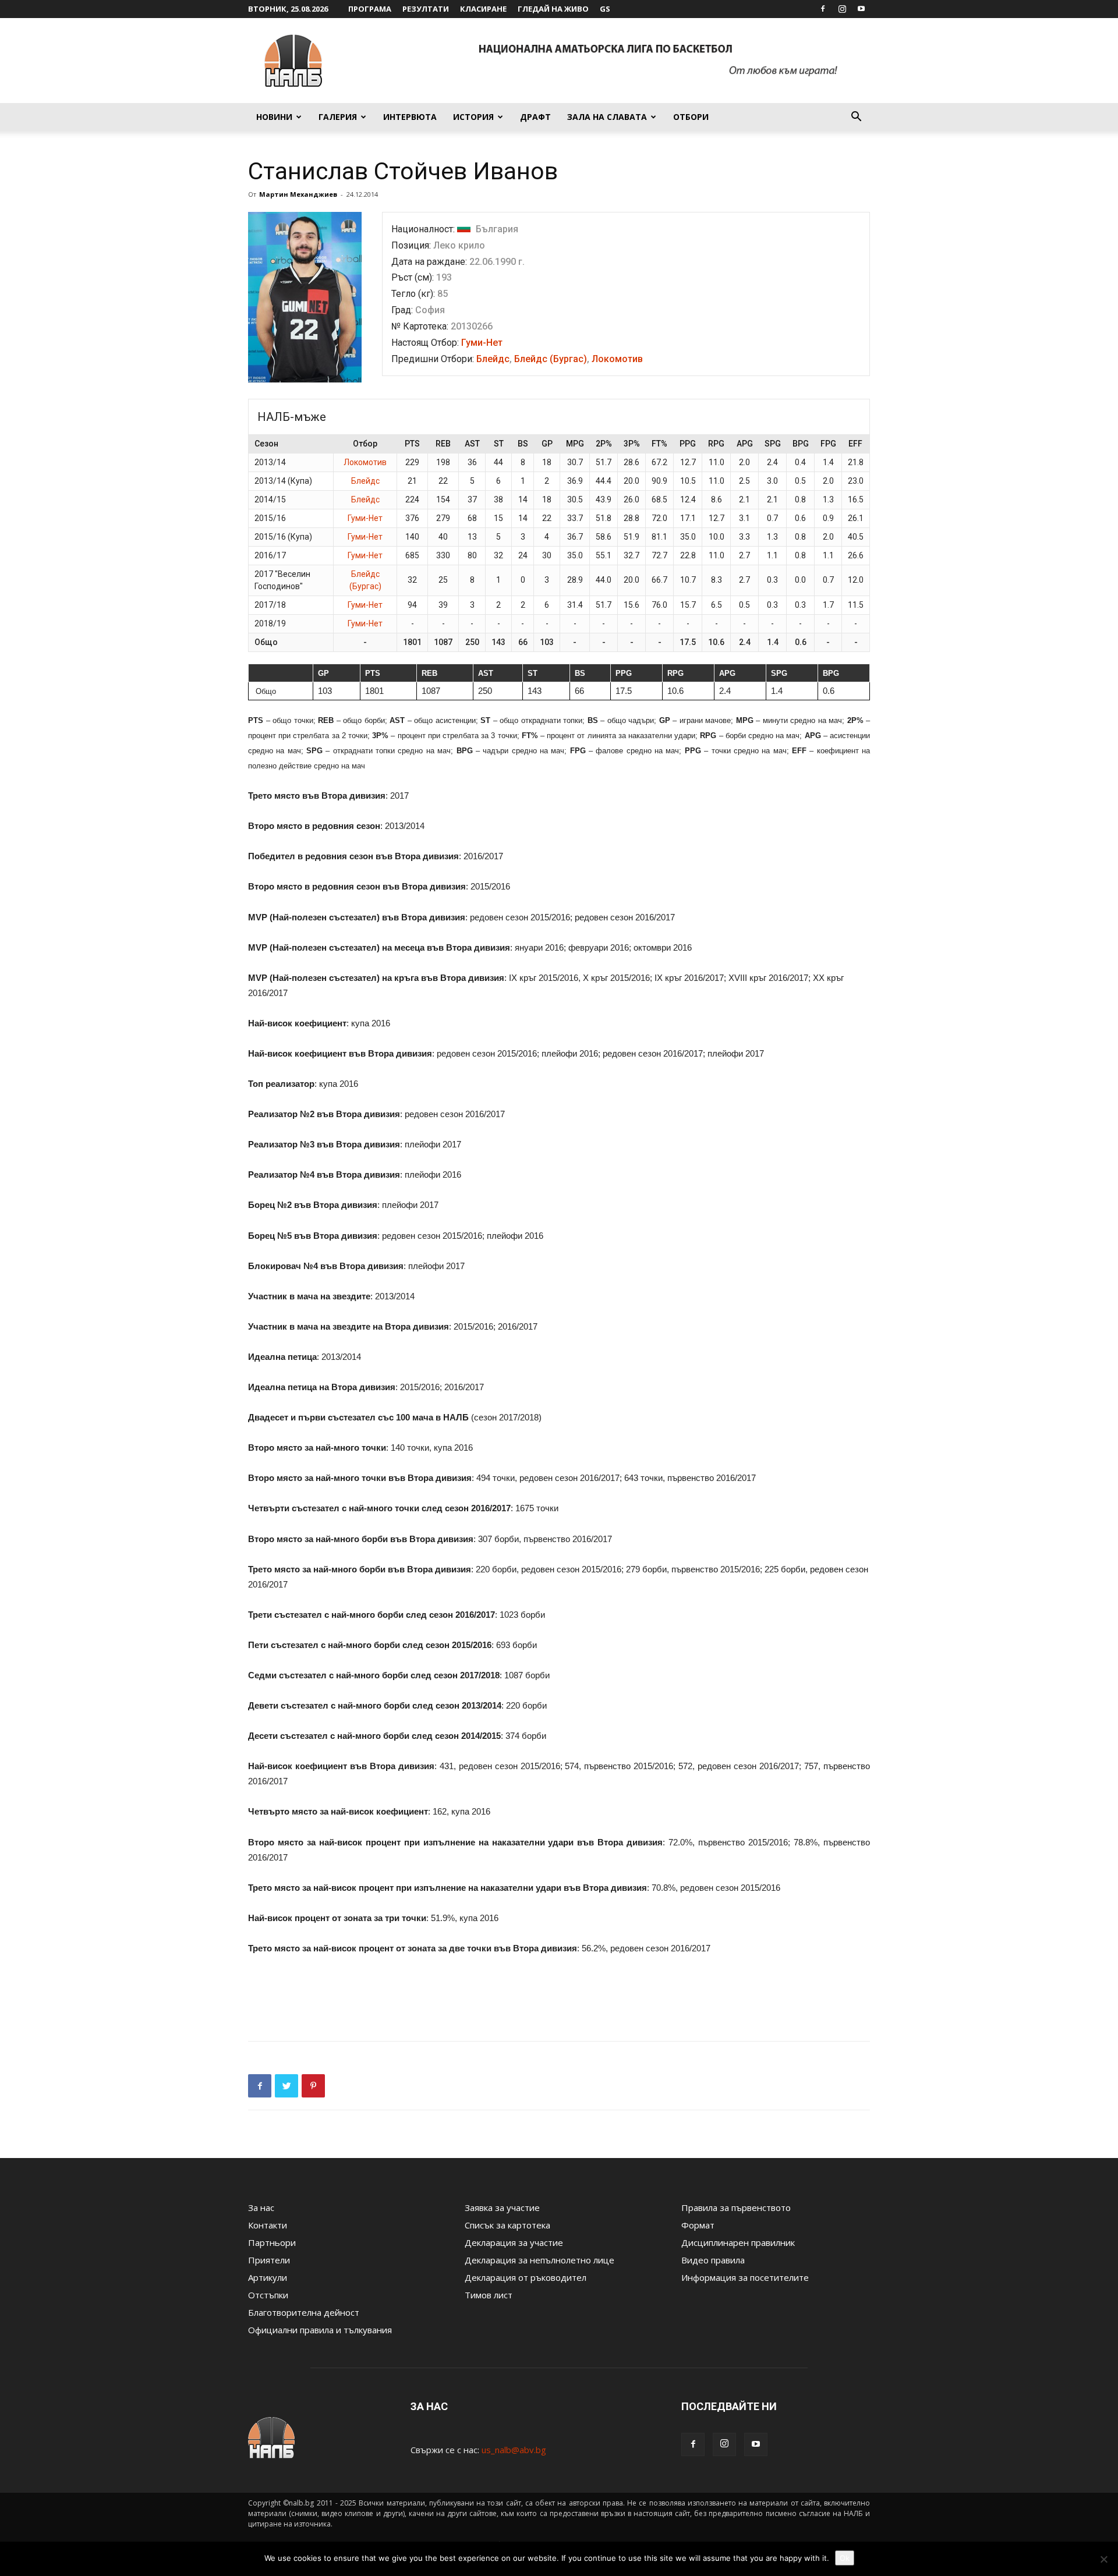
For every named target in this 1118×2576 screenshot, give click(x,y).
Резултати (426, 9)
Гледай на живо (553, 9)
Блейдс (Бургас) (551, 359)
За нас (261, 2208)
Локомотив (617, 359)
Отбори (691, 117)
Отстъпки (268, 2295)
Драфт (535, 117)
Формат (698, 2225)
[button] (856, 118)
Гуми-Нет (482, 343)
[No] (1103, 2559)
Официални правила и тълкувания (320, 2330)
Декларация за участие (514, 2242)
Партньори (272, 2242)
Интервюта (410, 117)
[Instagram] (842, 9)
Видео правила (713, 2260)
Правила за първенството (736, 2208)
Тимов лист (489, 2295)
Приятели (269, 2260)
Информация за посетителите (745, 2277)
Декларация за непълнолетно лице (539, 2260)
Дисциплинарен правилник (738, 2242)
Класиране (483, 9)
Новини (274, 117)
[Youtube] (861, 9)
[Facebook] (823, 9)
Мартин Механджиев (298, 194)
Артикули (268, 2277)
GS (605, 9)
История (473, 117)
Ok (845, 2558)
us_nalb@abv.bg (514, 2450)
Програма (370, 9)
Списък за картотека (507, 2225)
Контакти (268, 2225)
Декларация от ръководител (526, 2277)
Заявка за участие (502, 2208)
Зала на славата (607, 117)
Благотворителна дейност (304, 2312)
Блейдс (493, 359)
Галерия (338, 117)
